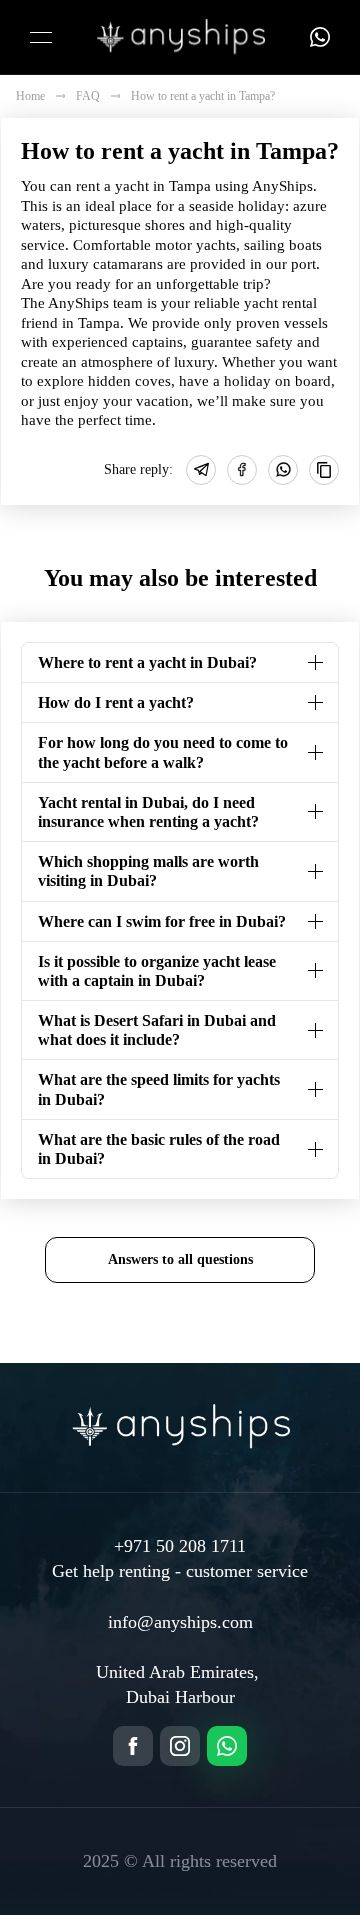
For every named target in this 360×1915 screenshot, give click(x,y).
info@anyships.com (180, 1622)
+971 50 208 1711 (180, 1546)
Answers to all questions (180, 1259)
